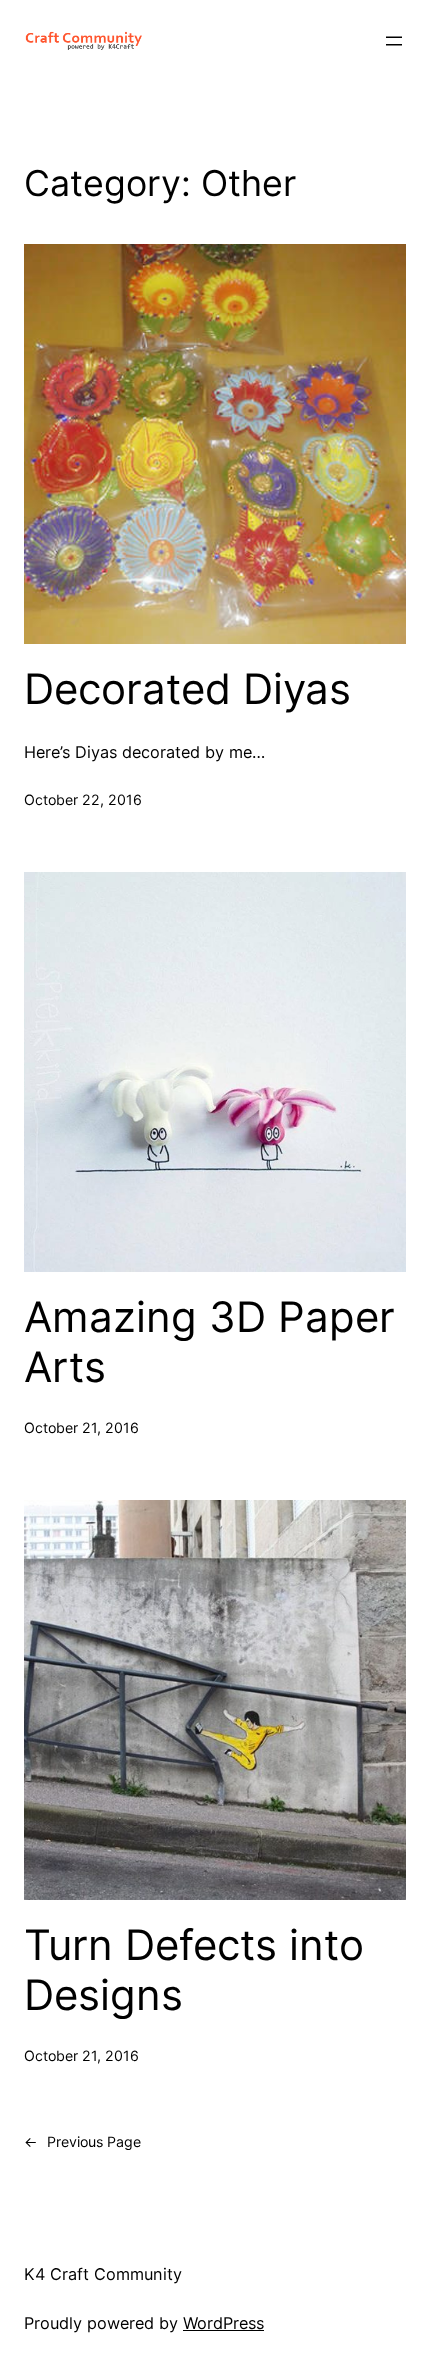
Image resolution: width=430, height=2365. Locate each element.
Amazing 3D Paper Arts (209, 1342)
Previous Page (82, 2141)
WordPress (223, 2323)
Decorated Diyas (187, 689)
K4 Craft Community (103, 2274)
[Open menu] (394, 41)
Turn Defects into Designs (194, 1970)
